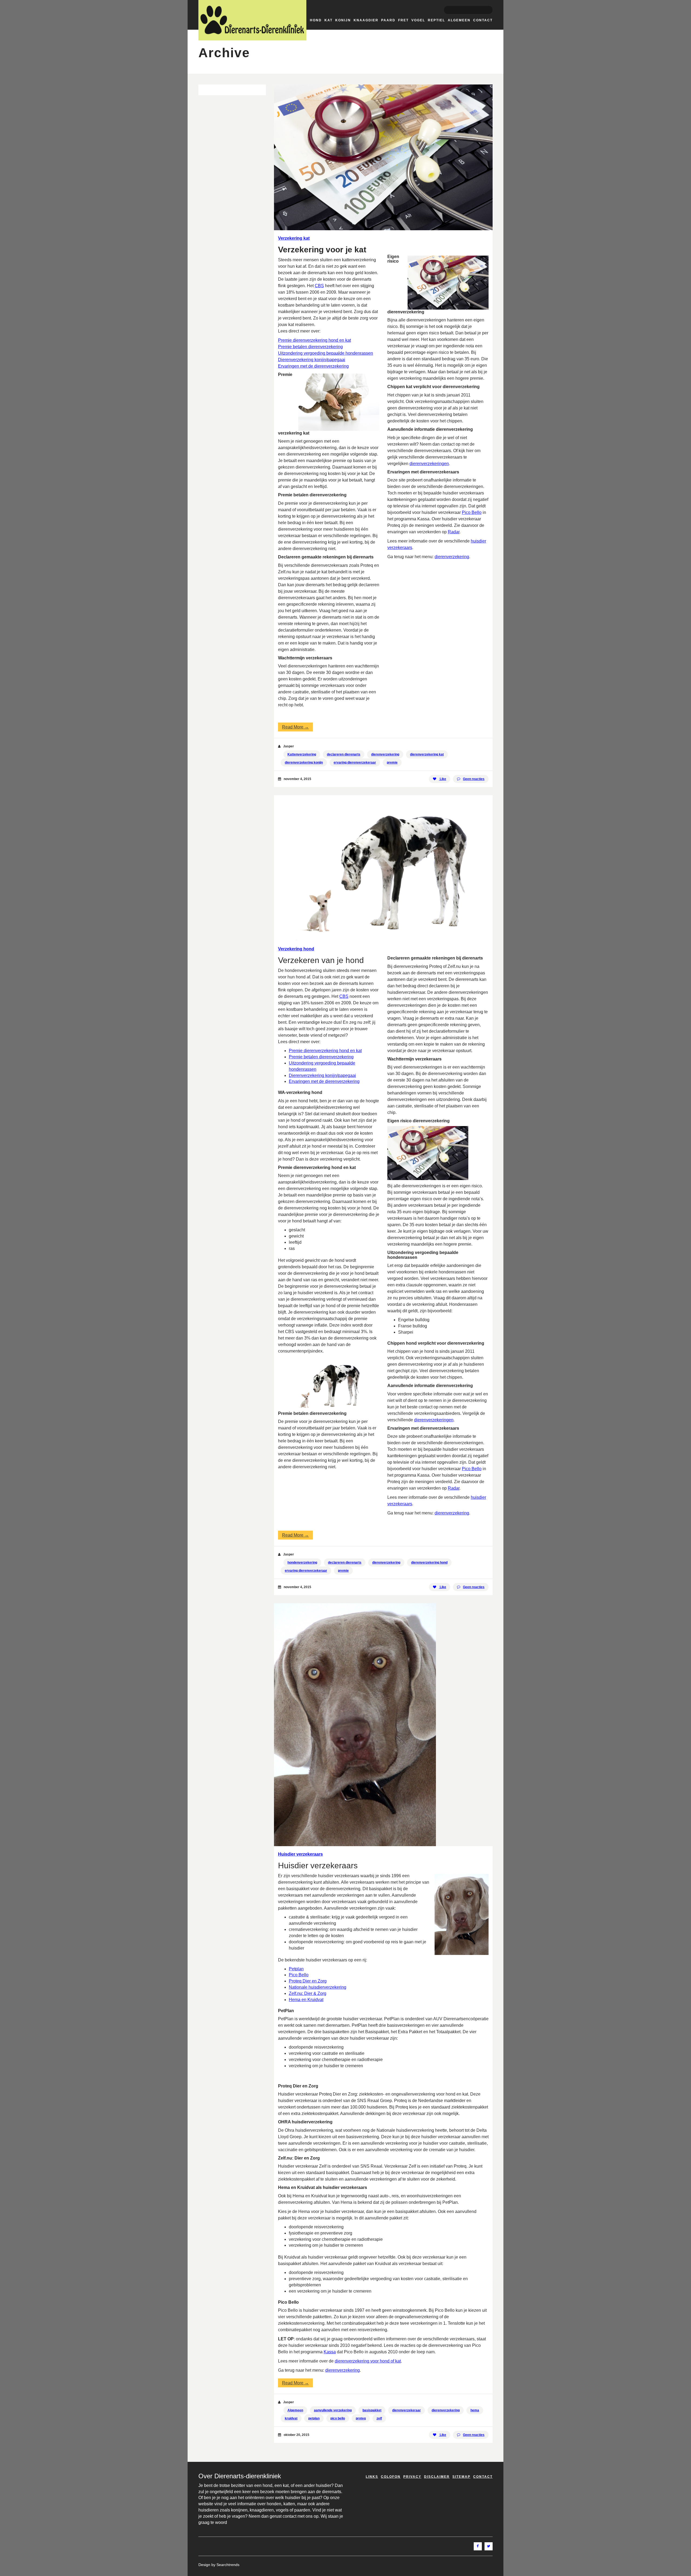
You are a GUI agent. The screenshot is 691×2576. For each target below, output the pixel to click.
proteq (361, 2418)
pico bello (338, 2418)
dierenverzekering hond (429, 1562)
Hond (316, 20)
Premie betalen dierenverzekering (310, 347)
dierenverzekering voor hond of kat (368, 2361)
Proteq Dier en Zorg (308, 1981)
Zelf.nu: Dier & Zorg (308, 1993)
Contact (483, 20)
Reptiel (436, 20)
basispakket (372, 2410)
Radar (454, 532)
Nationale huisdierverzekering (318, 1987)
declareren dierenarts (344, 754)
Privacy (412, 2477)
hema (475, 2410)
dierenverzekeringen (429, 464)
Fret (403, 20)
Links (372, 2477)
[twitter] (489, 2546)
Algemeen (459, 20)
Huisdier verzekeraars (300, 1854)
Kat (328, 20)
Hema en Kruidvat (306, 2000)
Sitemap (461, 2477)
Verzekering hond (296, 949)
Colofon (391, 2477)
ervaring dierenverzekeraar (355, 762)
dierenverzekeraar (407, 2410)
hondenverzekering (302, 1562)
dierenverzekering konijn (304, 762)
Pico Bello (472, 512)
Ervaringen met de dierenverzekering (313, 366)
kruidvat (291, 2418)
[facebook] (478, 2546)
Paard (388, 20)
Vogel (418, 20)
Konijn (343, 20)
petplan (314, 2418)
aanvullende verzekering (333, 2410)
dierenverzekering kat (427, 754)
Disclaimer (437, 2477)
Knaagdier (366, 20)
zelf (379, 2418)
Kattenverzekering (302, 754)
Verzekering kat (294, 238)
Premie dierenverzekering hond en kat (314, 340)
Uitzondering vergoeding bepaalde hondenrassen (326, 353)
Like (443, 779)
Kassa (330, 2352)
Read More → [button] (295, 727)
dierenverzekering (452, 557)
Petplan (296, 1969)
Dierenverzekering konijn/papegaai (312, 360)
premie (392, 762)
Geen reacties (474, 779)
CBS (319, 286)
